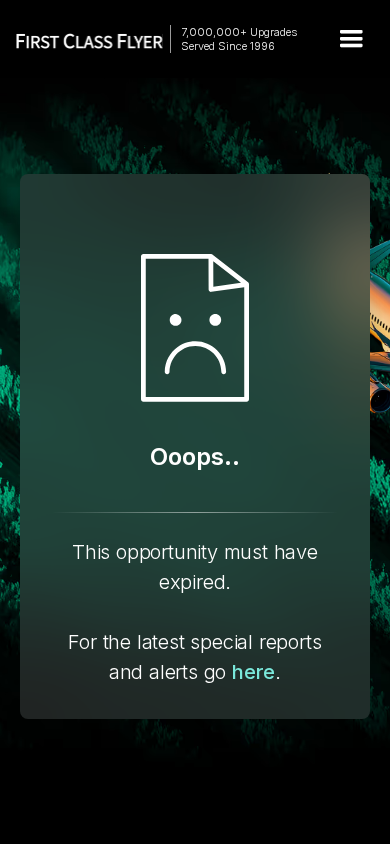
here (253, 672)
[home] (80, 39)
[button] (351, 39)
